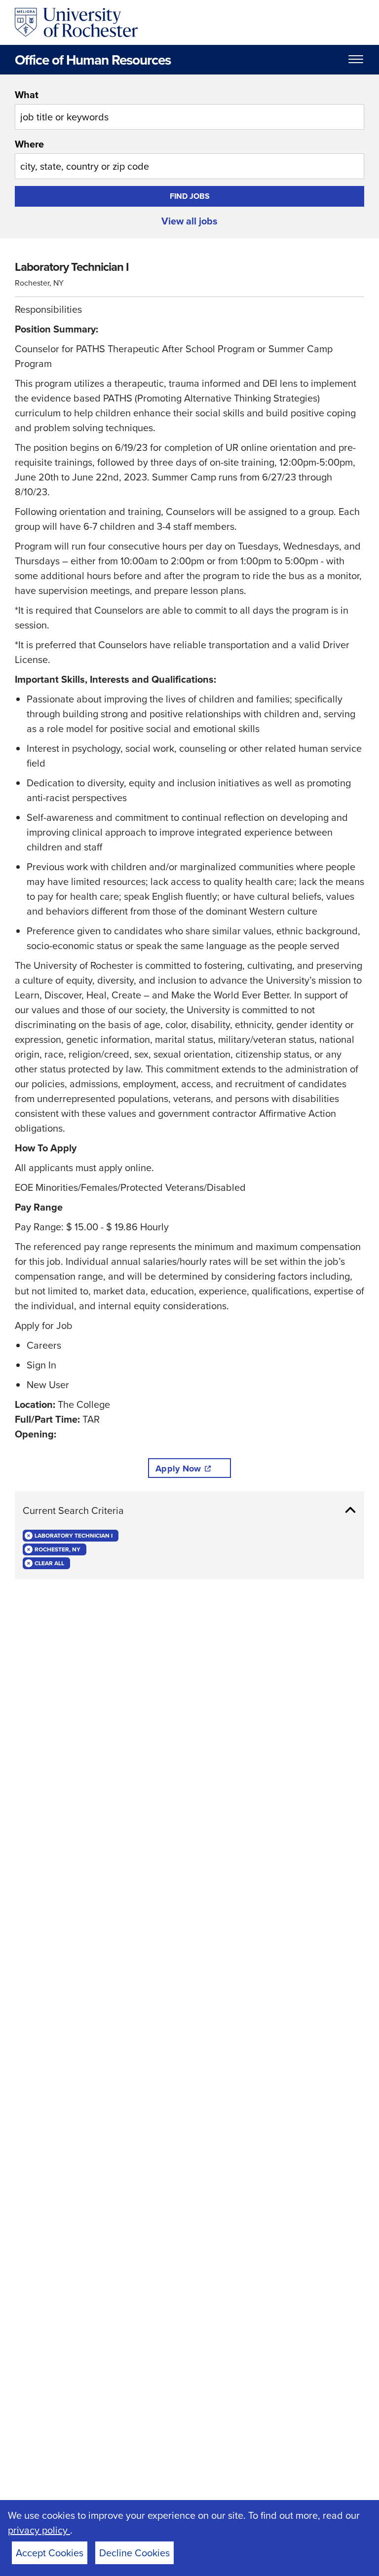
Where (29, 144)
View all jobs (189, 221)
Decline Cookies (134, 2553)
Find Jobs (190, 196)
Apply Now (178, 1469)
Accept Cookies (50, 2553)
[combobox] (189, 109)
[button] (189, 1510)
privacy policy (39, 2530)
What (27, 94)
